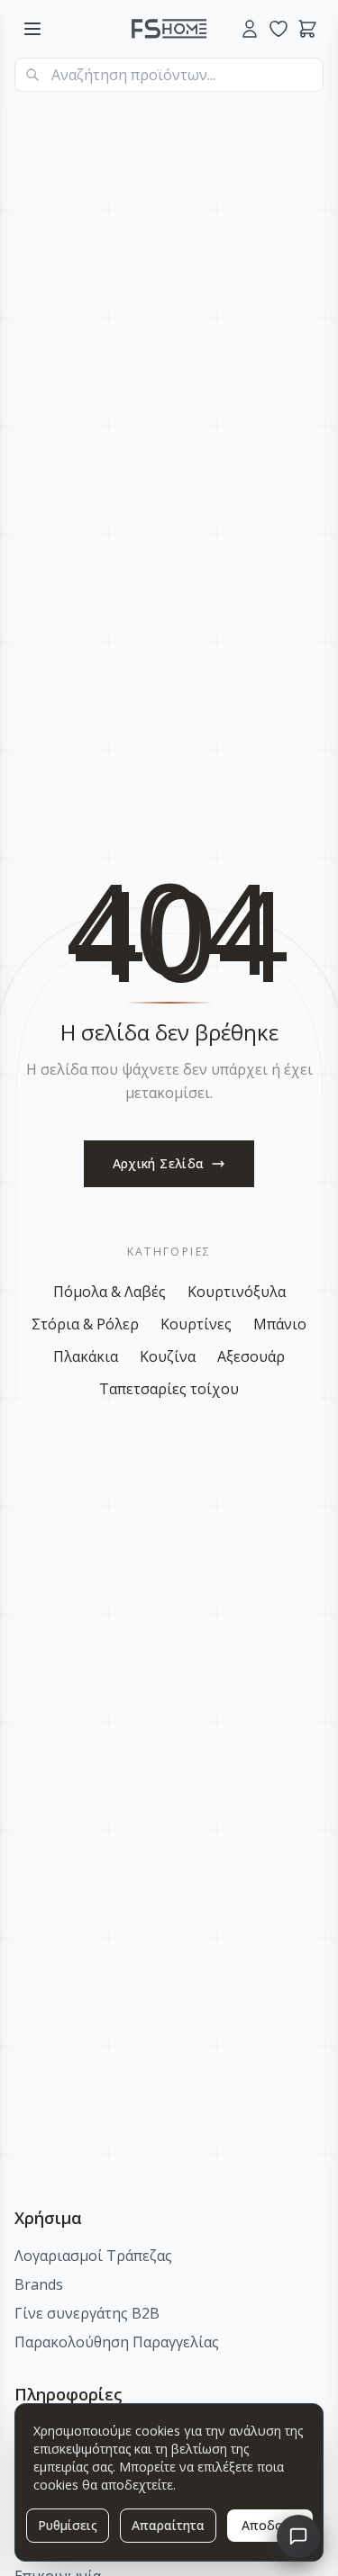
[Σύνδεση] (250, 29)
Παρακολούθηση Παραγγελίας (117, 2342)
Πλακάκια (86, 1356)
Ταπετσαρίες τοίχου (169, 1389)
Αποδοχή (270, 2525)
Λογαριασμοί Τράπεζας (93, 2256)
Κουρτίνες (196, 1324)
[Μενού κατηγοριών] (32, 29)
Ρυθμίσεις (68, 2525)
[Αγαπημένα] (279, 29)
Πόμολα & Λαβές (110, 1292)
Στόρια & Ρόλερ (85, 1324)
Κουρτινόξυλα (237, 1292)
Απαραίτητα (168, 2525)
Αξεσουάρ (251, 1356)
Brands (39, 2284)
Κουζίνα (168, 1356)
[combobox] (169, 75)
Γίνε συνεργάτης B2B (87, 2313)
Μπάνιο (280, 1324)
